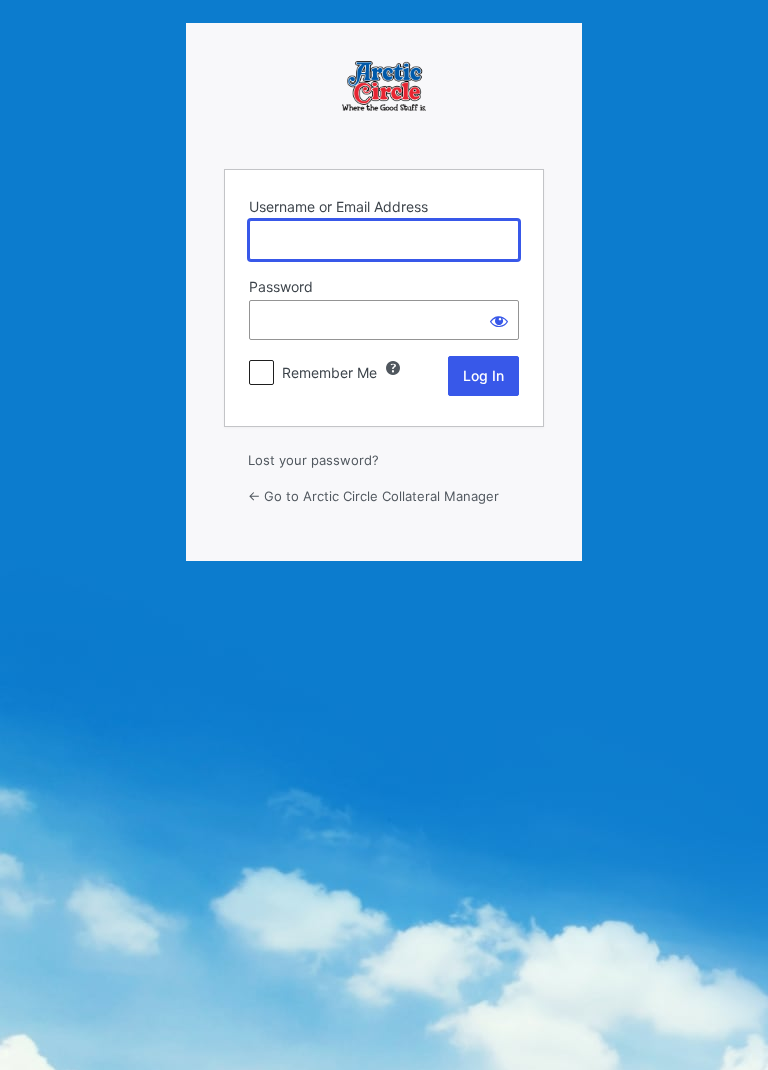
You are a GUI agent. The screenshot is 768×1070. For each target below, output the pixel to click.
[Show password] (499, 320)
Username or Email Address (338, 206)
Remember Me (329, 372)
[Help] (393, 368)
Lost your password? (313, 460)
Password (281, 286)
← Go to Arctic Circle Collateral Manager (373, 496)
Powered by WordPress (384, 103)
